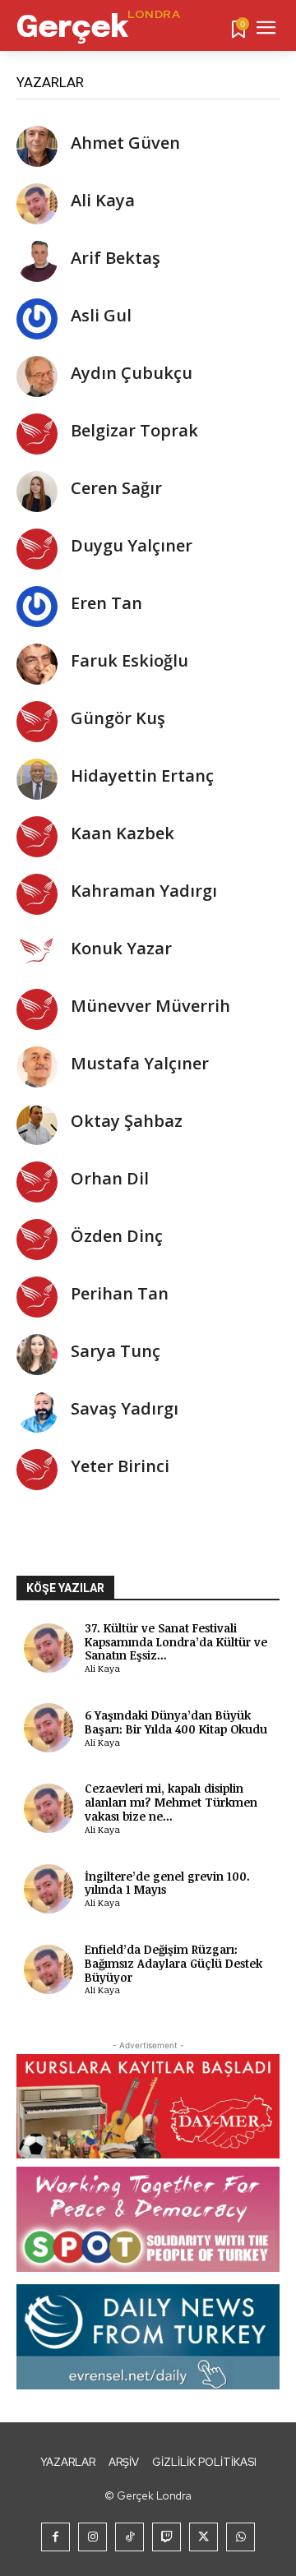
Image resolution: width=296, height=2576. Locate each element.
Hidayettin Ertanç (142, 776)
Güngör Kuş (118, 718)
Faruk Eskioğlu (129, 660)
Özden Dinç (117, 1236)
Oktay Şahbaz (127, 1121)
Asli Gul (101, 315)
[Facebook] (55, 2537)
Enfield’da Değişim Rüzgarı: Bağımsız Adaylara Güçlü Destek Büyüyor (173, 1963)
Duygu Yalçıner (132, 545)
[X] (203, 2537)
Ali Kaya (103, 200)
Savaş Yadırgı (125, 1408)
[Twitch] (166, 2537)
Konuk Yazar (121, 948)
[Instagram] (92, 2537)
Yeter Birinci (120, 1466)
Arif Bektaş (116, 258)
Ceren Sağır (116, 488)
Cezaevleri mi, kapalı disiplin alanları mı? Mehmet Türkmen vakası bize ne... (171, 1802)
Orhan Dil (110, 1178)
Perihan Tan (120, 1293)
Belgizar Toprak (134, 430)
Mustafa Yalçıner (140, 1063)
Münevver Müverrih (150, 1006)
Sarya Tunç (116, 1351)
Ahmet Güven (125, 143)
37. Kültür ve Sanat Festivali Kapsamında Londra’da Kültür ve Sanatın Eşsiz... (176, 1642)
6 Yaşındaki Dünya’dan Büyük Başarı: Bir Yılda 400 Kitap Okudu (176, 1722)
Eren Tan (106, 603)
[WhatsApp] (240, 2537)
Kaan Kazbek (123, 833)
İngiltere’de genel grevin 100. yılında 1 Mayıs (167, 1883)
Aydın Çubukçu (132, 373)
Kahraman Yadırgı (144, 891)
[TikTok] (129, 2537)
